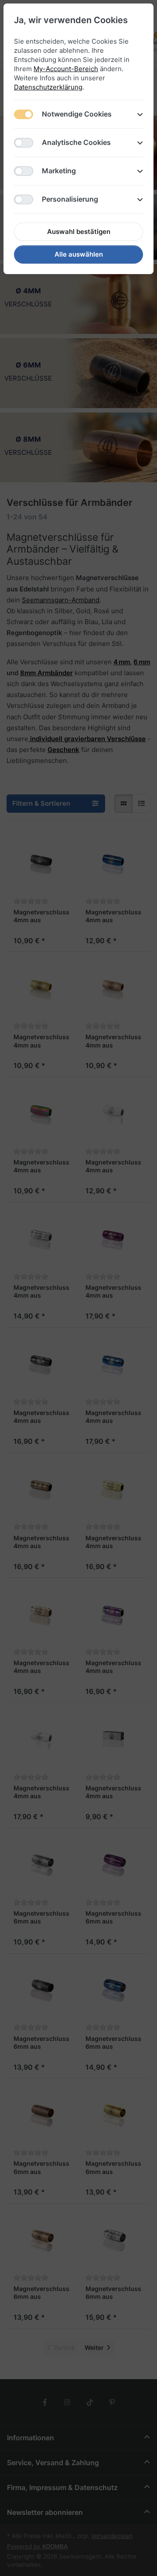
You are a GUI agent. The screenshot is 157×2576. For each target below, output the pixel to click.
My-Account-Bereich (66, 69)
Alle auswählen (79, 254)
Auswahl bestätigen (79, 232)
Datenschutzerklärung (48, 87)
